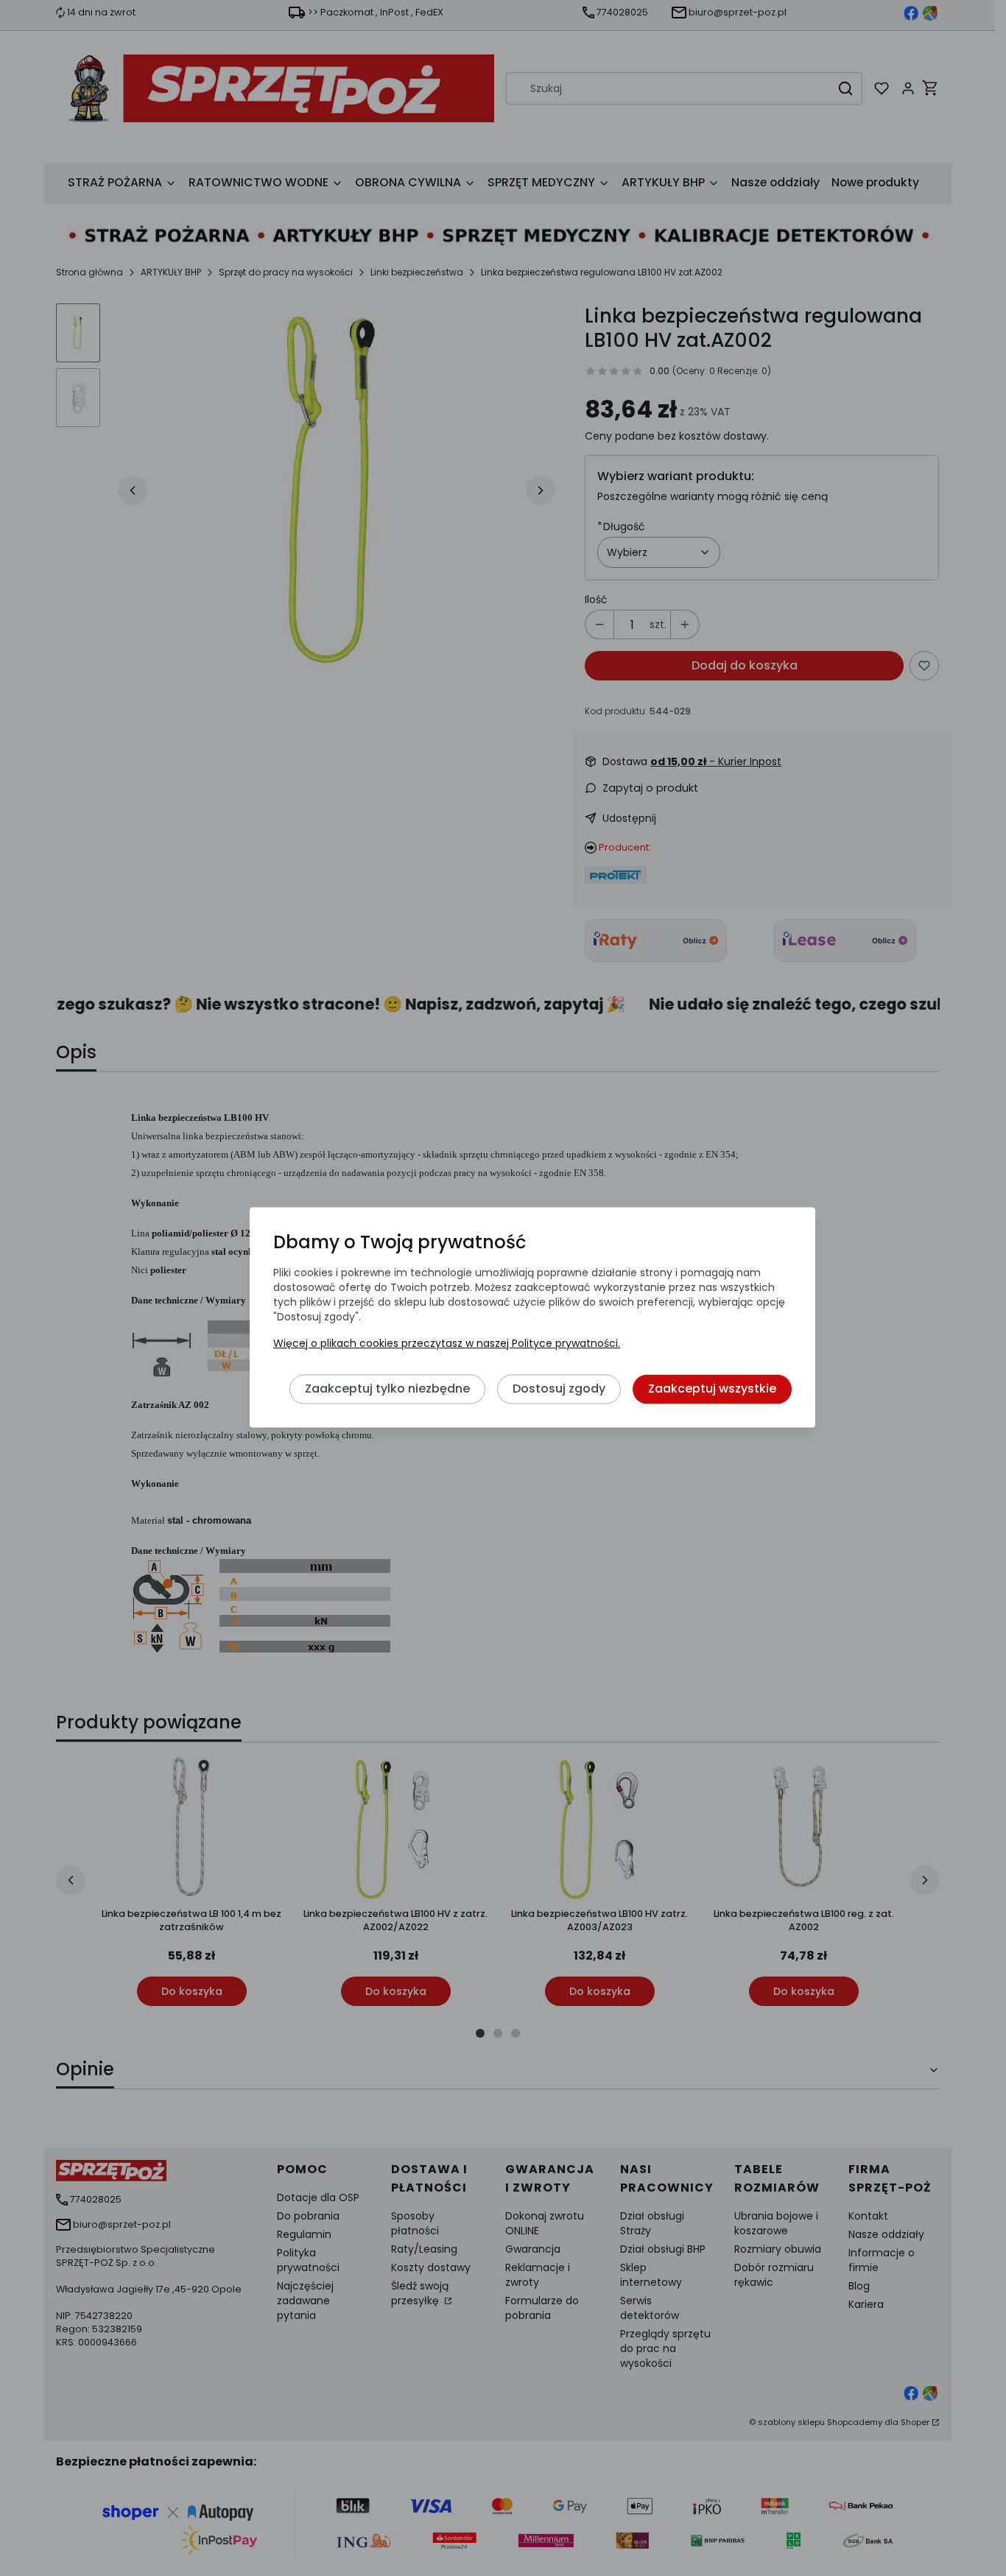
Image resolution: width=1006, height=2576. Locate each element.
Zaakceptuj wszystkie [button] (712, 1389)
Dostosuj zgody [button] (559, 1389)
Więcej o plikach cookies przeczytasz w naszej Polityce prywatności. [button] (447, 1344)
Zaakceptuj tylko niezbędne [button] (387, 1389)
